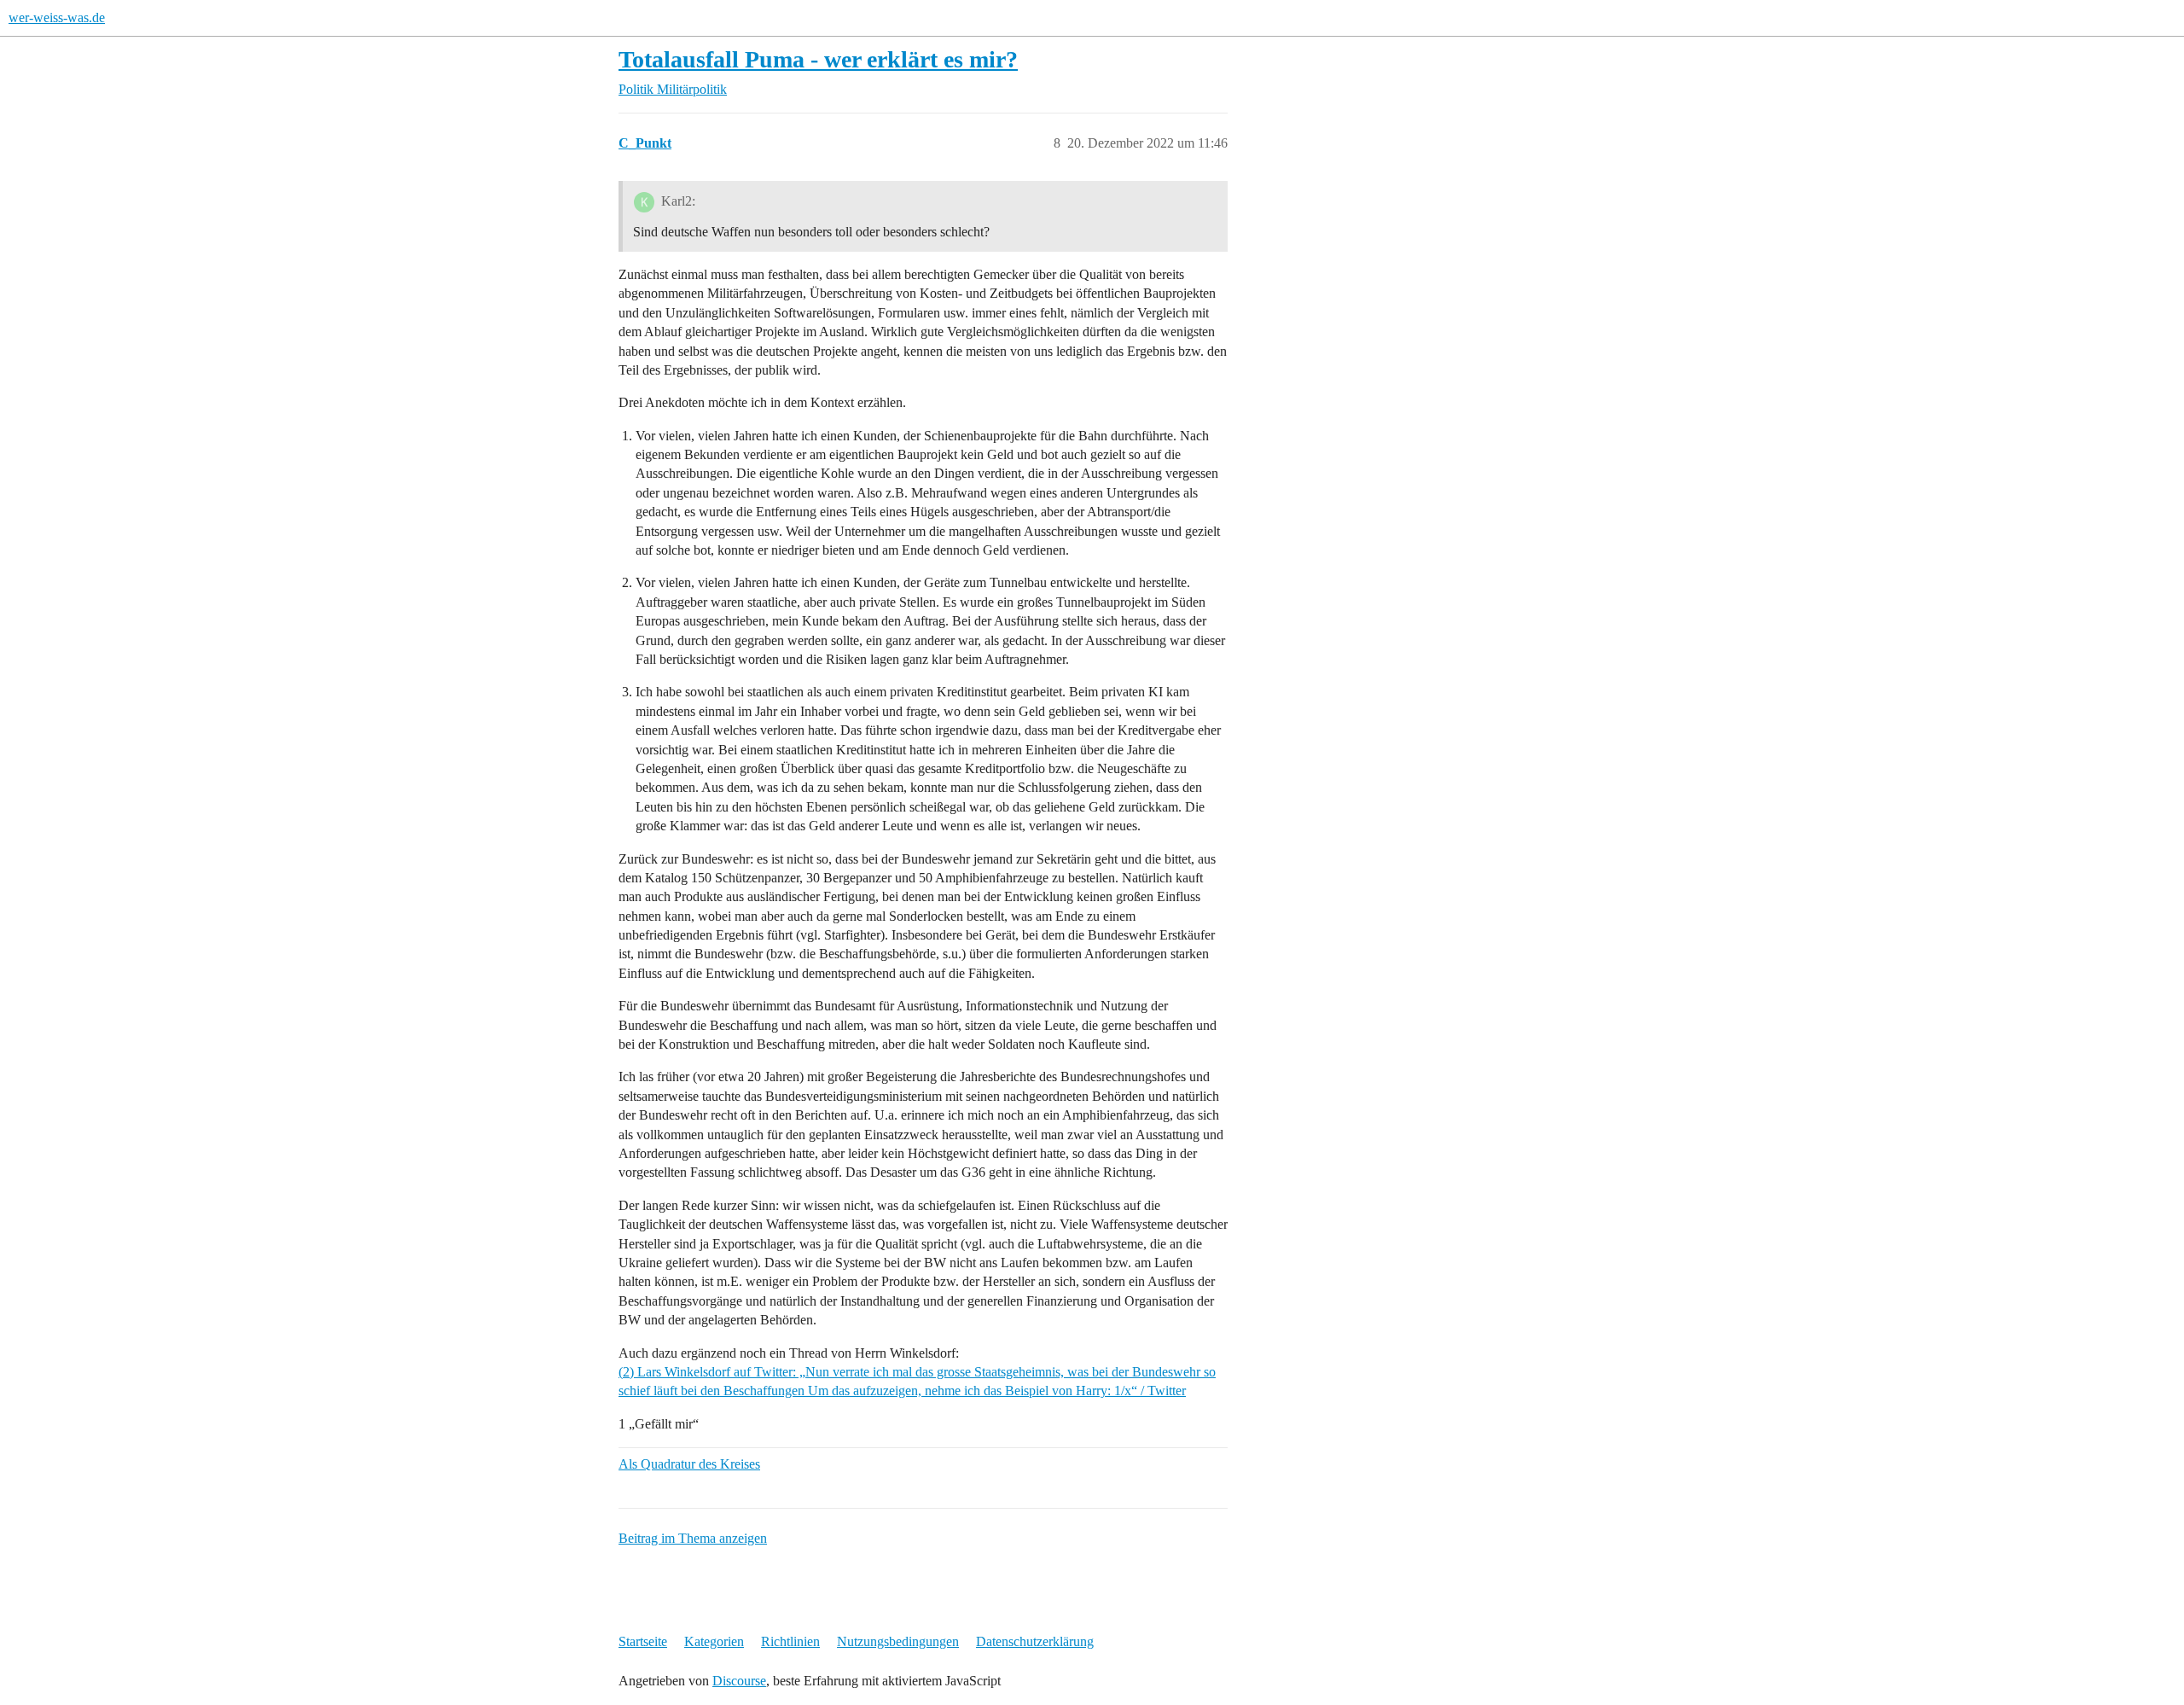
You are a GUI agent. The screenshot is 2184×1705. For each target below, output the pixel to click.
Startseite (643, 1641)
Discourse (739, 1681)
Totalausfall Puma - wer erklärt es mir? (818, 59)
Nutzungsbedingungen (898, 1641)
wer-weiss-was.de (57, 17)
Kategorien (714, 1641)
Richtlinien (790, 1641)
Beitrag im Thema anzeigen (693, 1538)
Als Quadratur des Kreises (689, 1464)
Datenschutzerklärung (1035, 1641)
